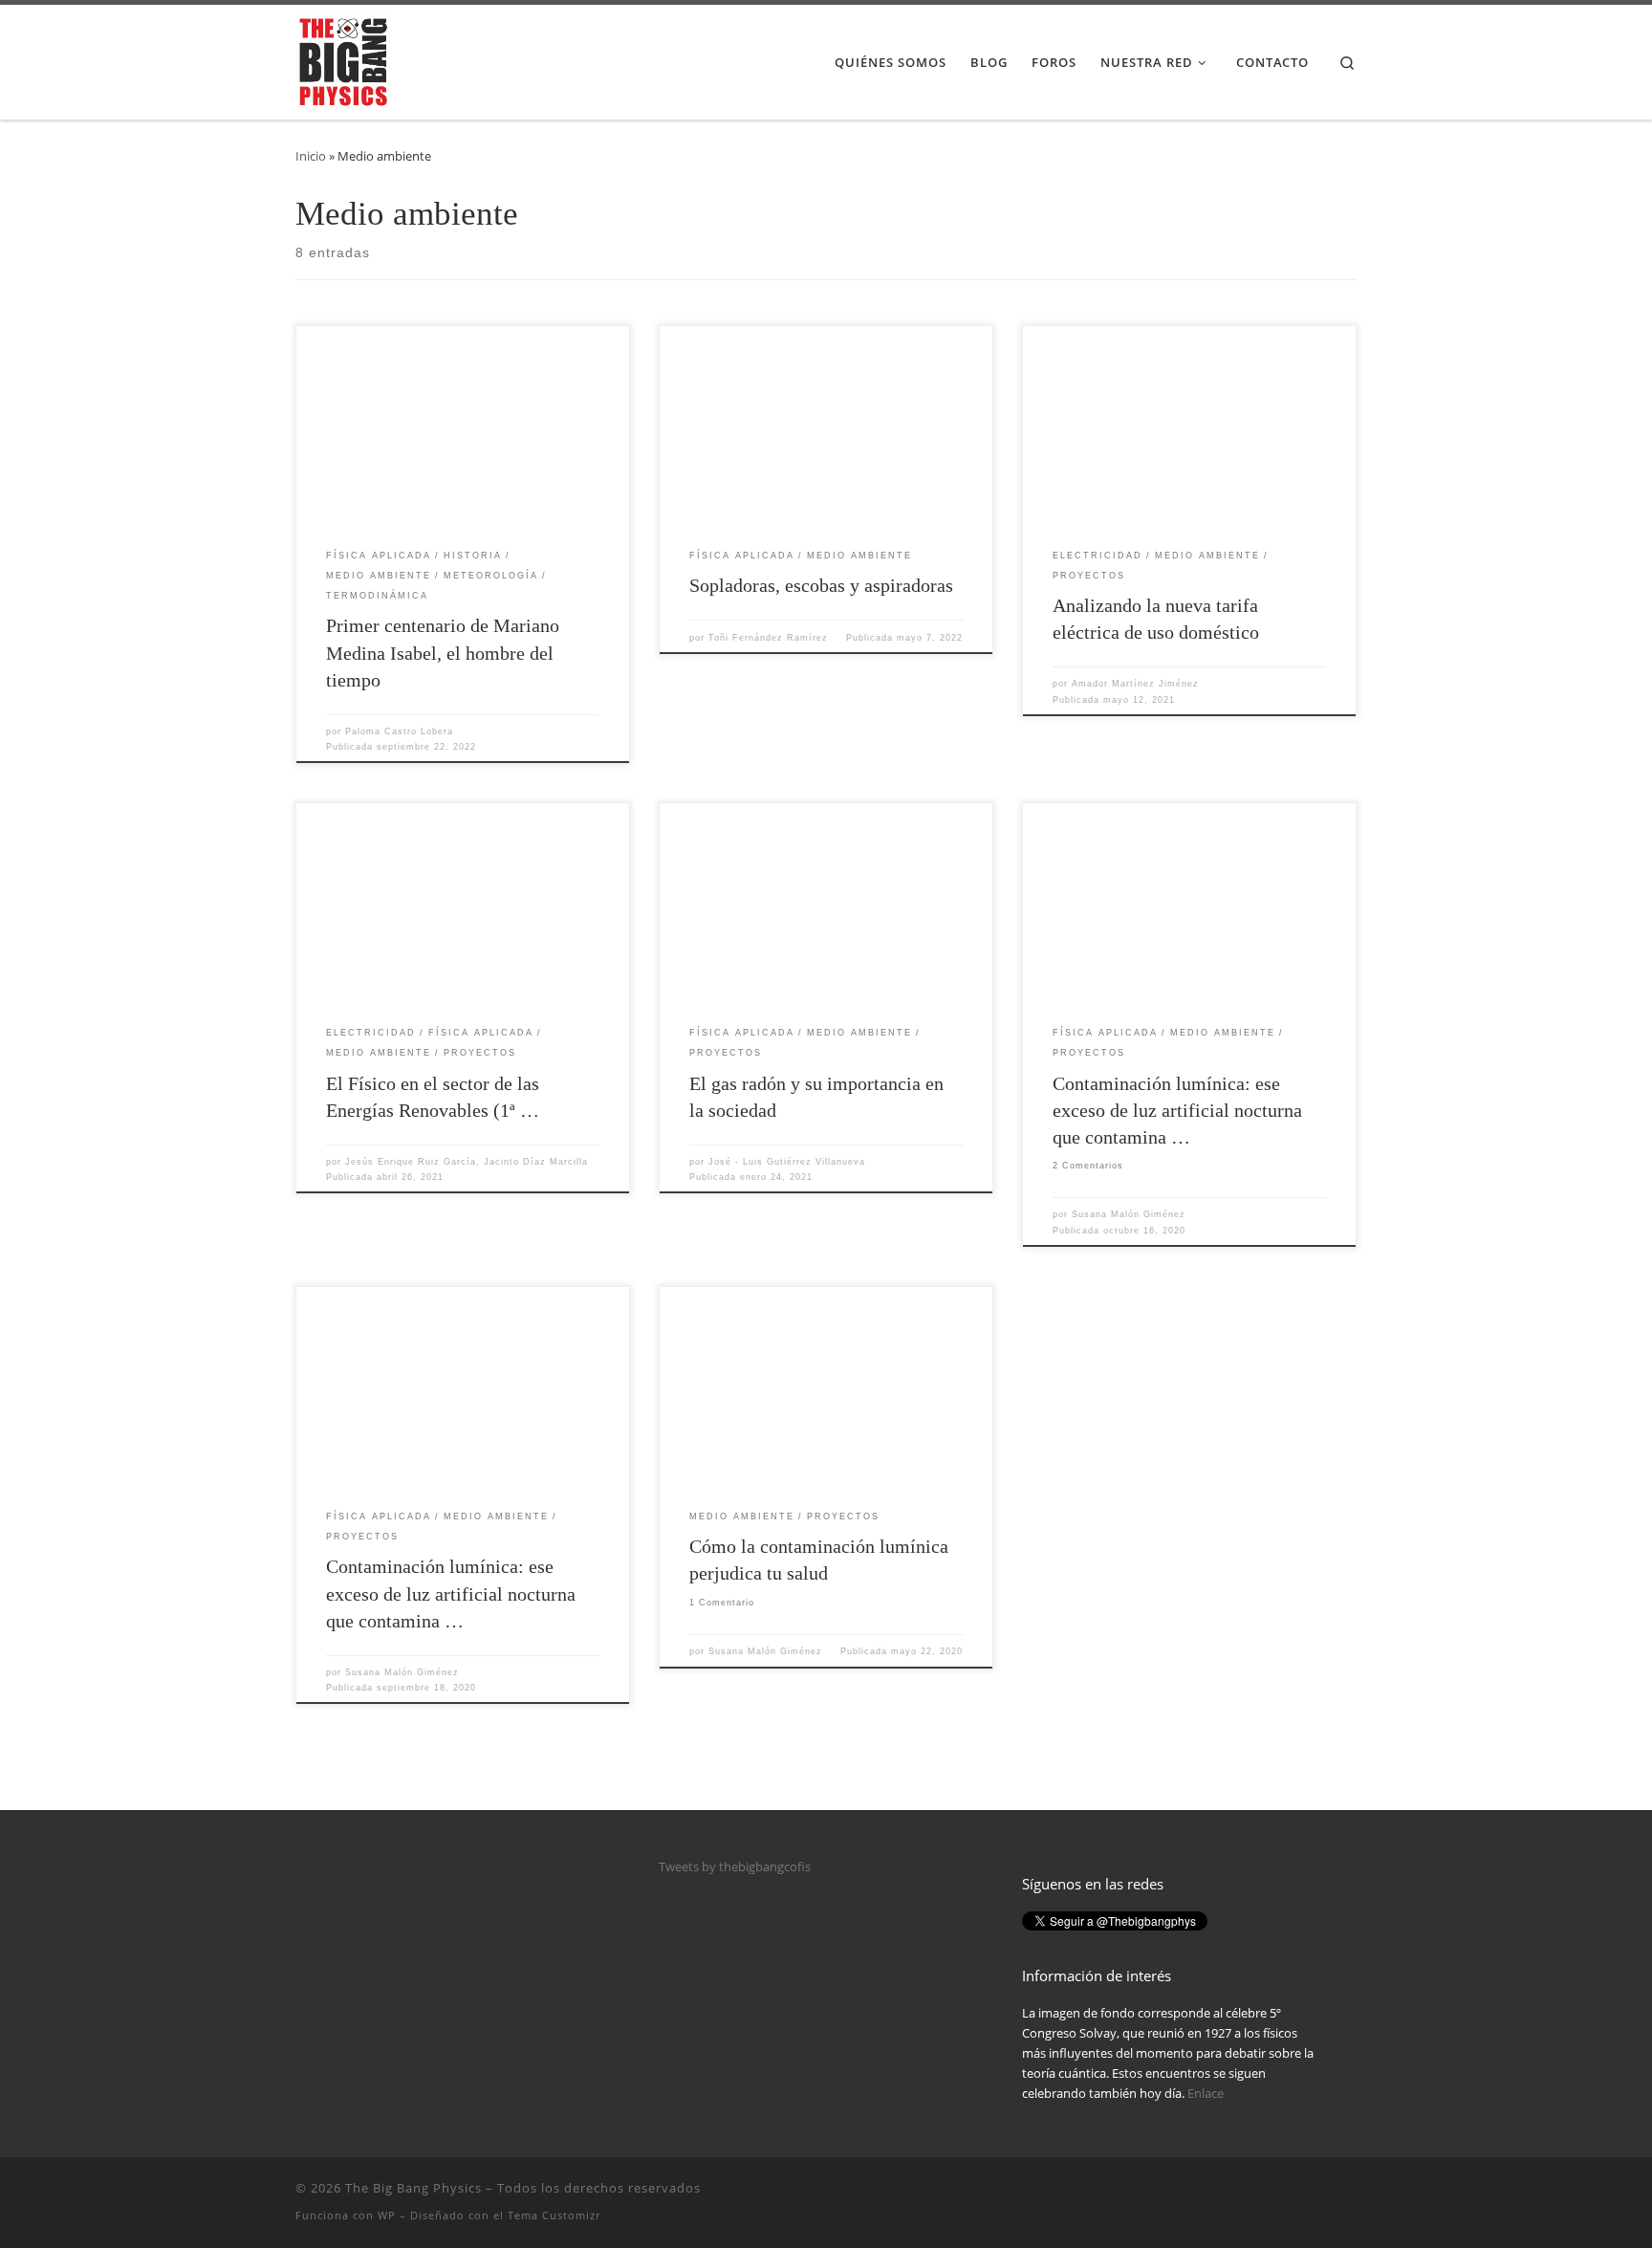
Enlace (1206, 2093)
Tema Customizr (554, 2215)
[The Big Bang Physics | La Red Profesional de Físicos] (343, 59)
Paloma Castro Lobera (399, 731)
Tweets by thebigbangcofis (735, 1866)
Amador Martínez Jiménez (1135, 684)
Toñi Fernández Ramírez (768, 638)
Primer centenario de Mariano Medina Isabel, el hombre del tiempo (443, 652)
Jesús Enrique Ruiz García (411, 1162)
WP (387, 2215)
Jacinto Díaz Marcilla (536, 1162)
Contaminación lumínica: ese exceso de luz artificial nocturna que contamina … (1177, 1110)
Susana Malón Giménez (1129, 1214)
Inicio (311, 156)
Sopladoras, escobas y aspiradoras (821, 585)
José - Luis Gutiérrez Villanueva (787, 1162)
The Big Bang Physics (413, 2188)
